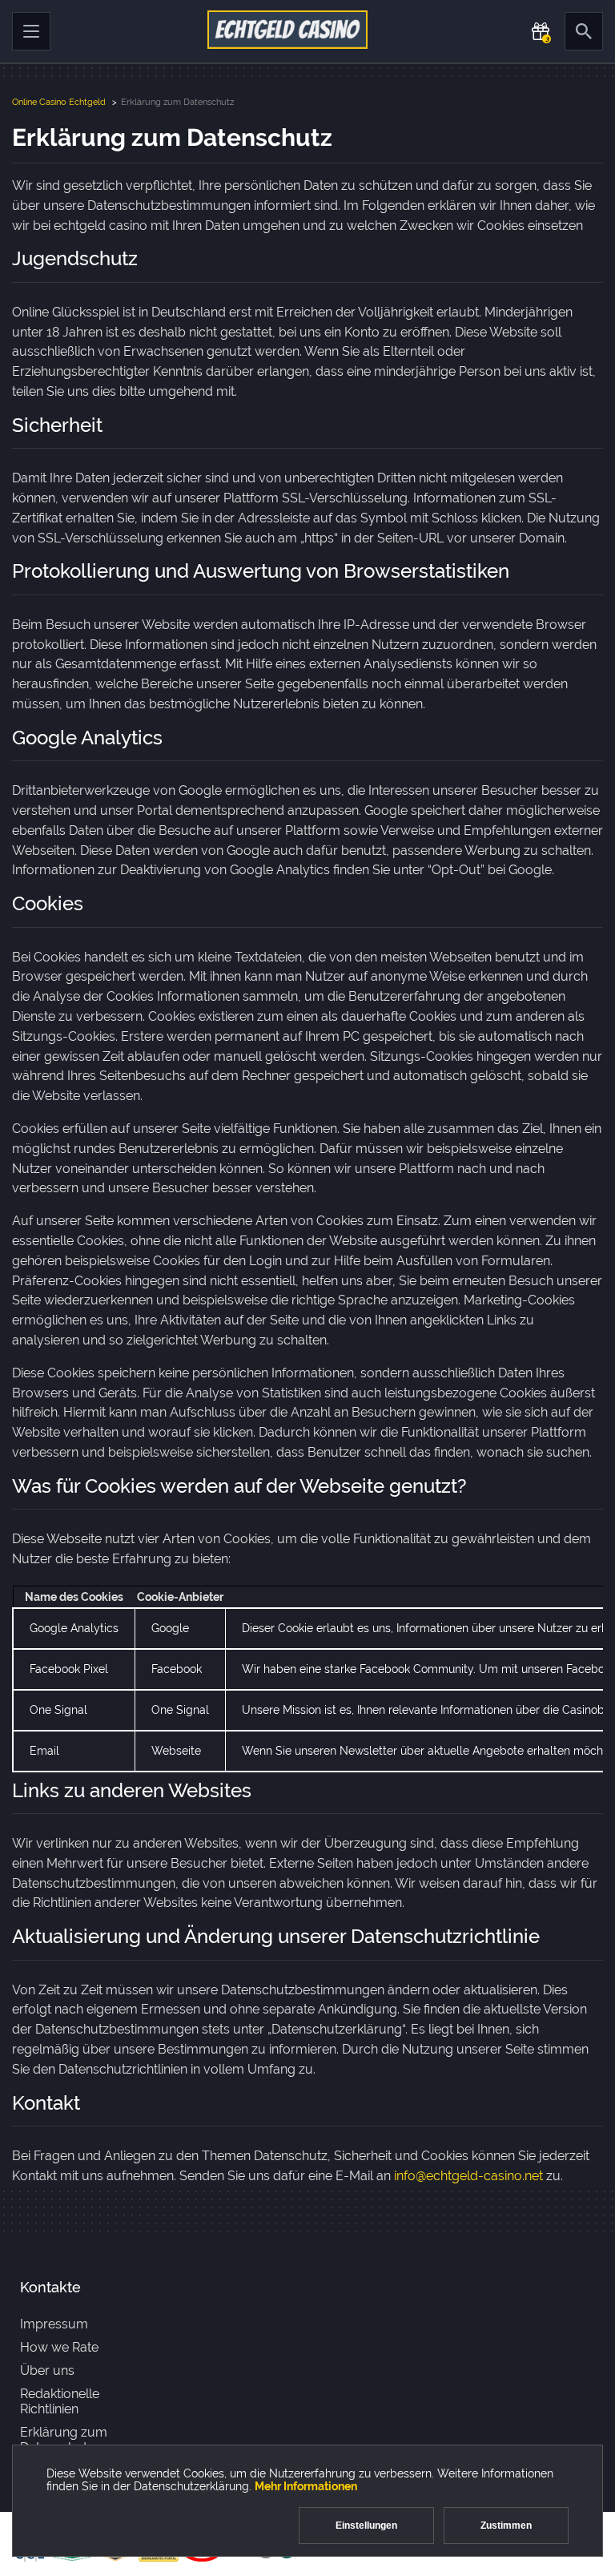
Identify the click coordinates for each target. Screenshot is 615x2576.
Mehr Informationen (306, 2486)
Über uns (47, 2370)
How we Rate (59, 2347)
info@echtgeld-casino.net (468, 2176)
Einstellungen (366, 2526)
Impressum (54, 2324)
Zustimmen (506, 2526)
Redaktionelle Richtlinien (60, 2401)
